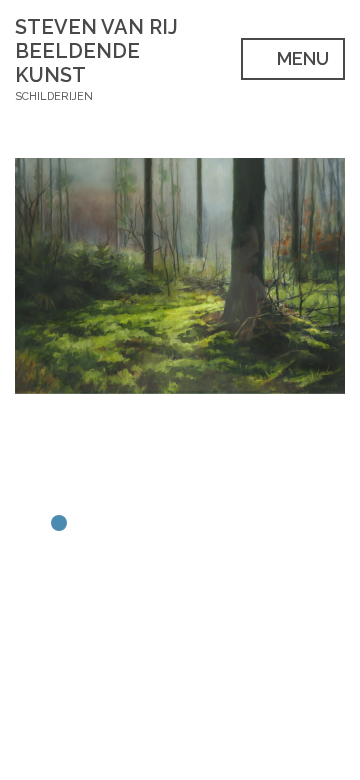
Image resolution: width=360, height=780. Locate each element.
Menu (301, 58)
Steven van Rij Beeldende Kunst (96, 51)
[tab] (15, 523)
